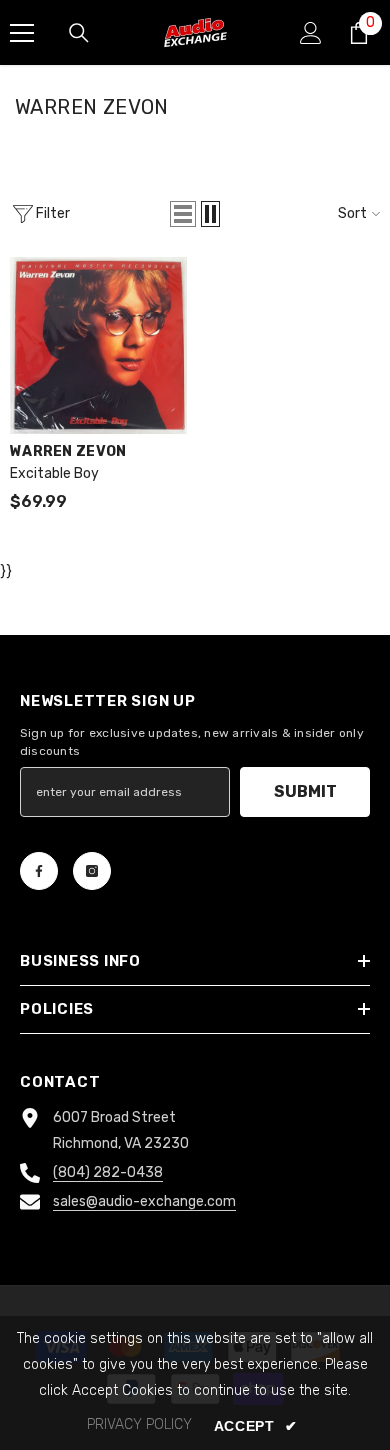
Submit (305, 791)
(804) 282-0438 (108, 1172)
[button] (183, 214)
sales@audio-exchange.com (144, 1201)
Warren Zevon (68, 451)
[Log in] (311, 33)
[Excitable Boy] (98, 345)
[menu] (22, 33)
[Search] (79, 33)
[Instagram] (92, 871)
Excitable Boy (54, 473)
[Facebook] (39, 871)
